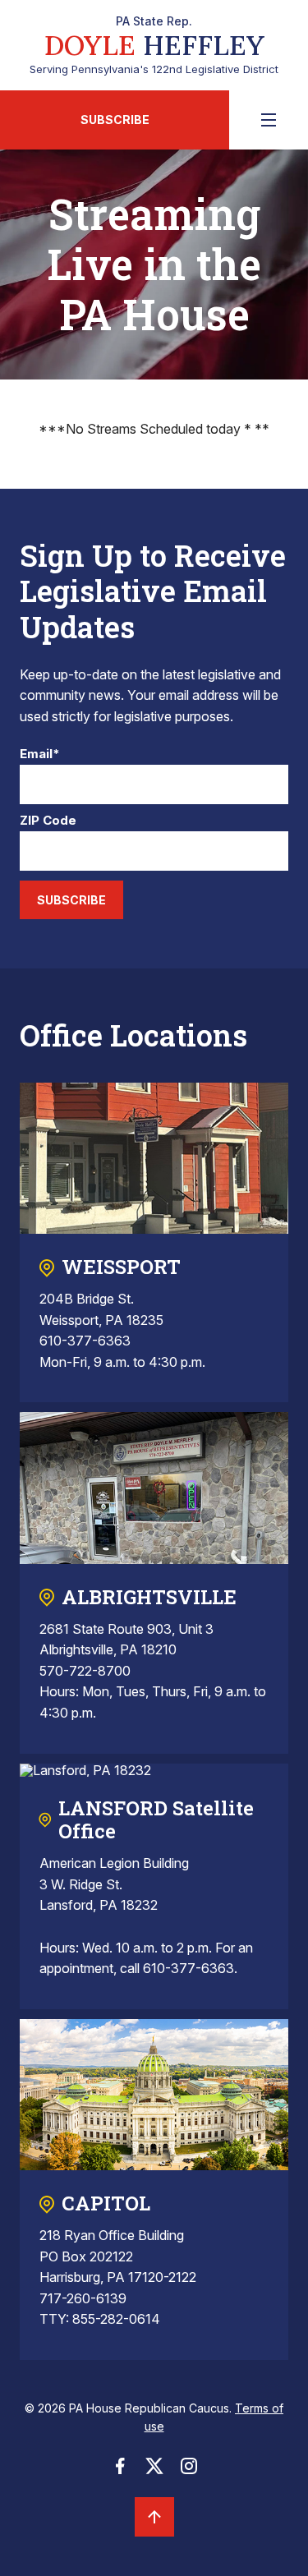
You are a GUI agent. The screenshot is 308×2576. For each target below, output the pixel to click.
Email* (40, 754)
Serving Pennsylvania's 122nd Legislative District (154, 45)
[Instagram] (189, 2471)
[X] (154, 2471)
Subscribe (115, 120)
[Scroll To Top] (154, 2517)
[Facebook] (120, 2471)
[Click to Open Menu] (269, 120)
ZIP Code (48, 821)
